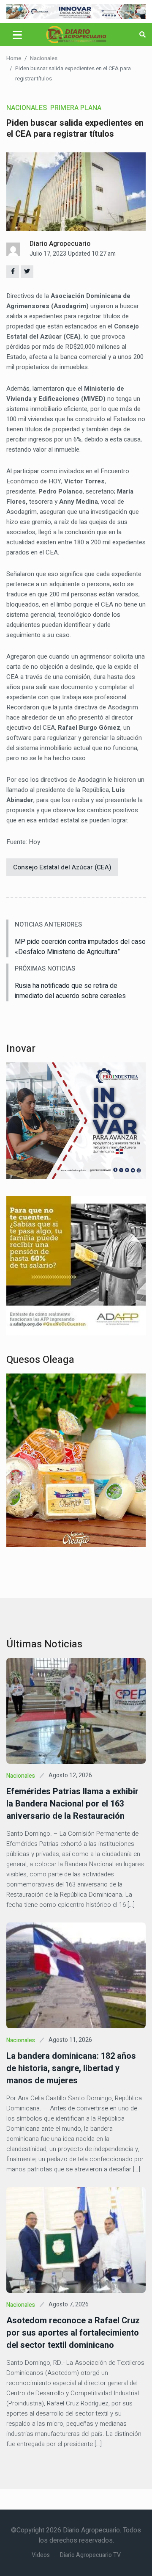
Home (14, 58)
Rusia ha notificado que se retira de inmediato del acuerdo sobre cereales (70, 991)
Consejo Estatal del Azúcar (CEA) (62, 867)
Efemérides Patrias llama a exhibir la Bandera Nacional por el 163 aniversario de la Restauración (72, 1804)
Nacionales (44, 58)
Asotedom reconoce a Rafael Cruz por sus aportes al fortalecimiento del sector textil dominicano (73, 2333)
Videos (41, 2555)
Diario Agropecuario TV (90, 2555)
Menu (19, 35)
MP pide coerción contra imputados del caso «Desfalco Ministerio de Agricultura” (80, 947)
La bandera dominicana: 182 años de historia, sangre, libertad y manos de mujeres (71, 2068)
